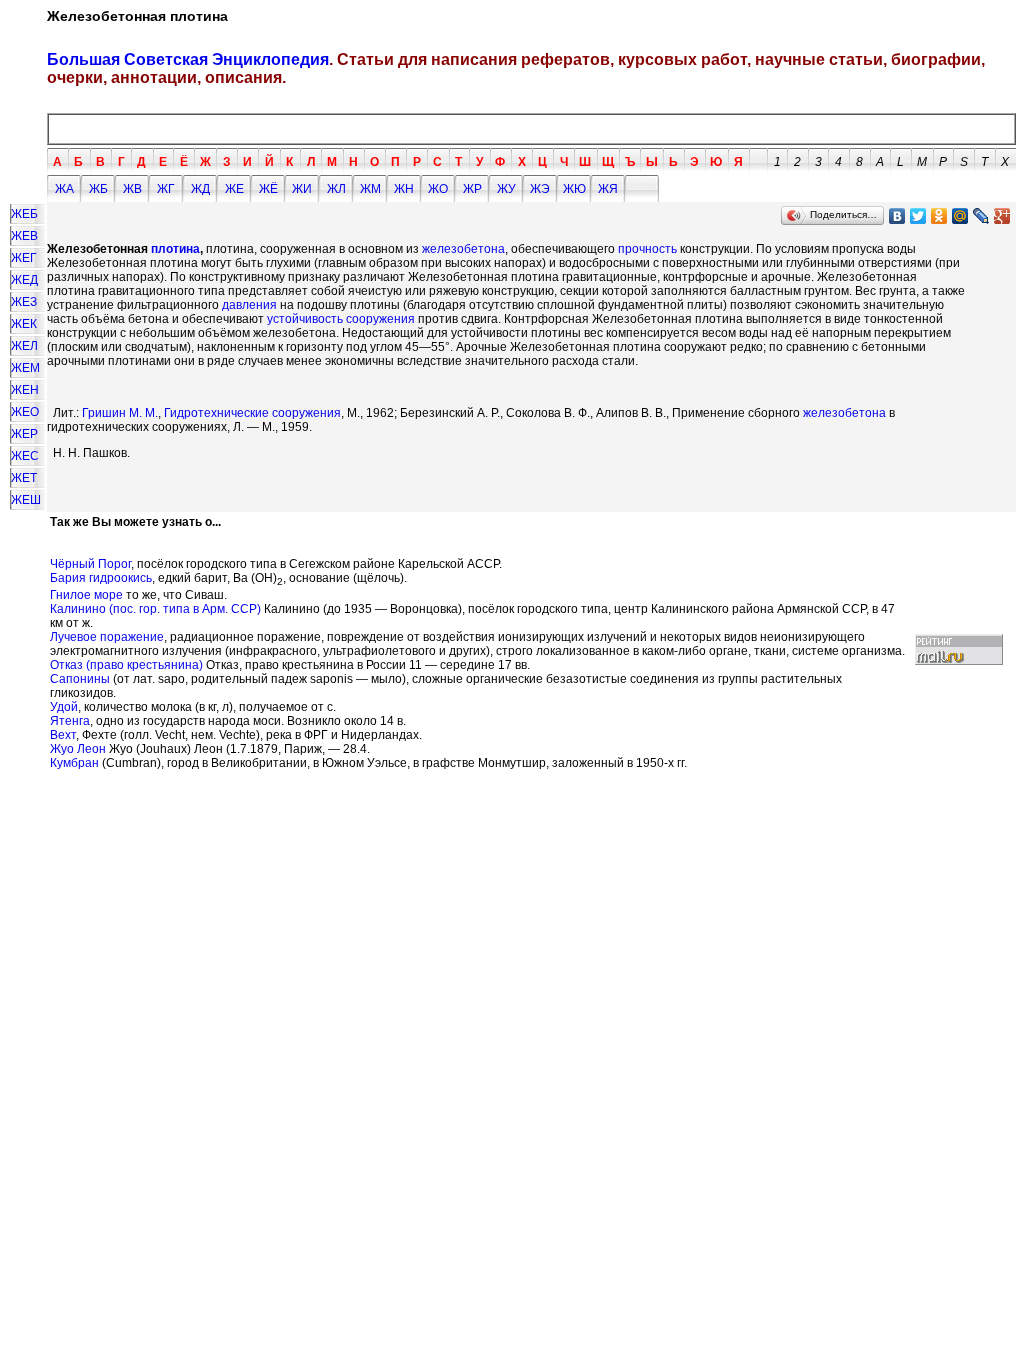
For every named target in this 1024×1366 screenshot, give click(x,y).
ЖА (64, 189)
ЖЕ (234, 189)
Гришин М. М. (120, 413)
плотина (175, 249)
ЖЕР (24, 434)
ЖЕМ (25, 368)
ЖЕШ (26, 500)
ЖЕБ (24, 214)
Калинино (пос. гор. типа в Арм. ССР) (155, 609)
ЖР (472, 189)
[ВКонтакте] (897, 216)
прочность (647, 249)
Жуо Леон (78, 749)
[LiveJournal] (981, 216)
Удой (64, 707)
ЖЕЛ (24, 346)
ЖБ (98, 189)
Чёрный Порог (90, 564)
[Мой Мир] (960, 216)
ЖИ (302, 189)
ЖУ (506, 189)
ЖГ (166, 189)
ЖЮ (574, 189)
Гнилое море (86, 595)
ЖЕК (24, 324)
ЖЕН (25, 390)
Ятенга (70, 721)
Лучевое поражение (107, 637)
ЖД (200, 189)
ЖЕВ (24, 236)
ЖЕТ (24, 478)
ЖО (438, 189)
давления (249, 305)
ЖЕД (24, 280)
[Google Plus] (1002, 216)
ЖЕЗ (24, 302)
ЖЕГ (24, 258)
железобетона (463, 249)
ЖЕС (25, 456)
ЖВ (132, 189)
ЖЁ (268, 189)
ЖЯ (608, 189)
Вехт (63, 735)
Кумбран (74, 763)
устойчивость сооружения (341, 319)
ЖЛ (336, 189)
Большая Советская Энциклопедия (188, 59)
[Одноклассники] (939, 216)
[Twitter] (918, 216)
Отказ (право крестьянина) (126, 665)
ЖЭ (540, 189)
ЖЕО (25, 412)
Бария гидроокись (101, 578)
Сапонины (80, 679)
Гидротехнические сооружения (252, 413)
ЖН (404, 189)
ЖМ (370, 189)
